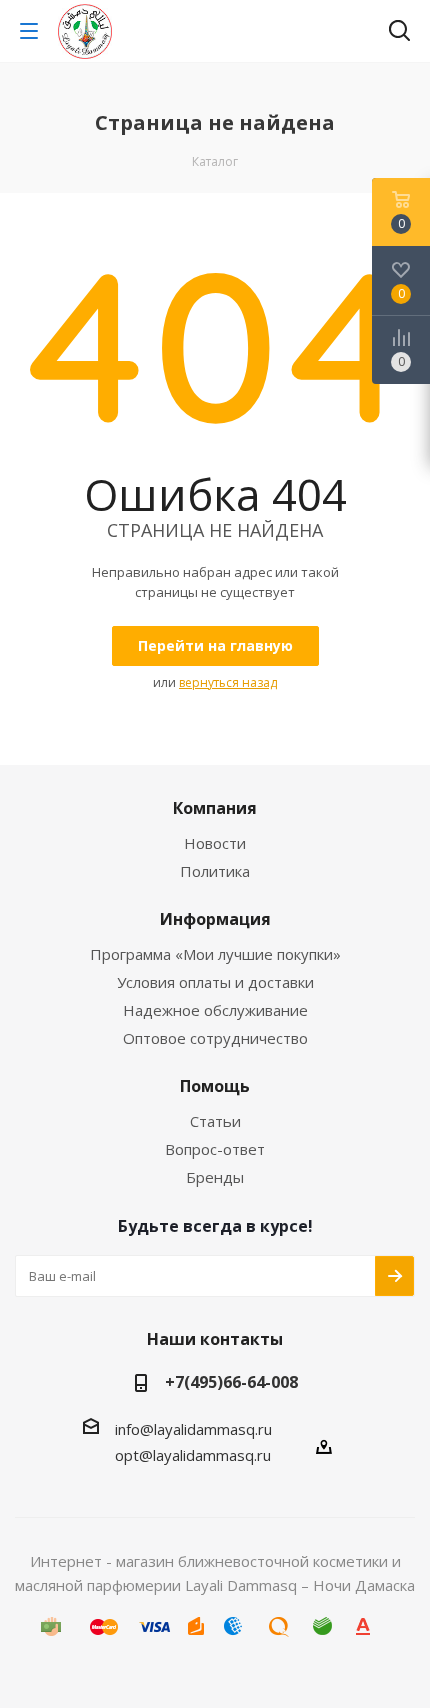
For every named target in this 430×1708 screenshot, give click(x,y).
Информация (215, 919)
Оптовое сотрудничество (215, 1038)
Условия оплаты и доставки (215, 982)
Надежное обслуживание (215, 1010)
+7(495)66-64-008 (231, 1382)
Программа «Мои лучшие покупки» (215, 954)
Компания (215, 808)
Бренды (215, 1177)
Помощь (215, 1086)
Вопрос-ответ (215, 1149)
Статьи (215, 1121)
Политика (215, 871)
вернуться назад (228, 682)
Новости (215, 843)
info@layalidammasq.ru (193, 1429)
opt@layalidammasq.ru (193, 1455)
